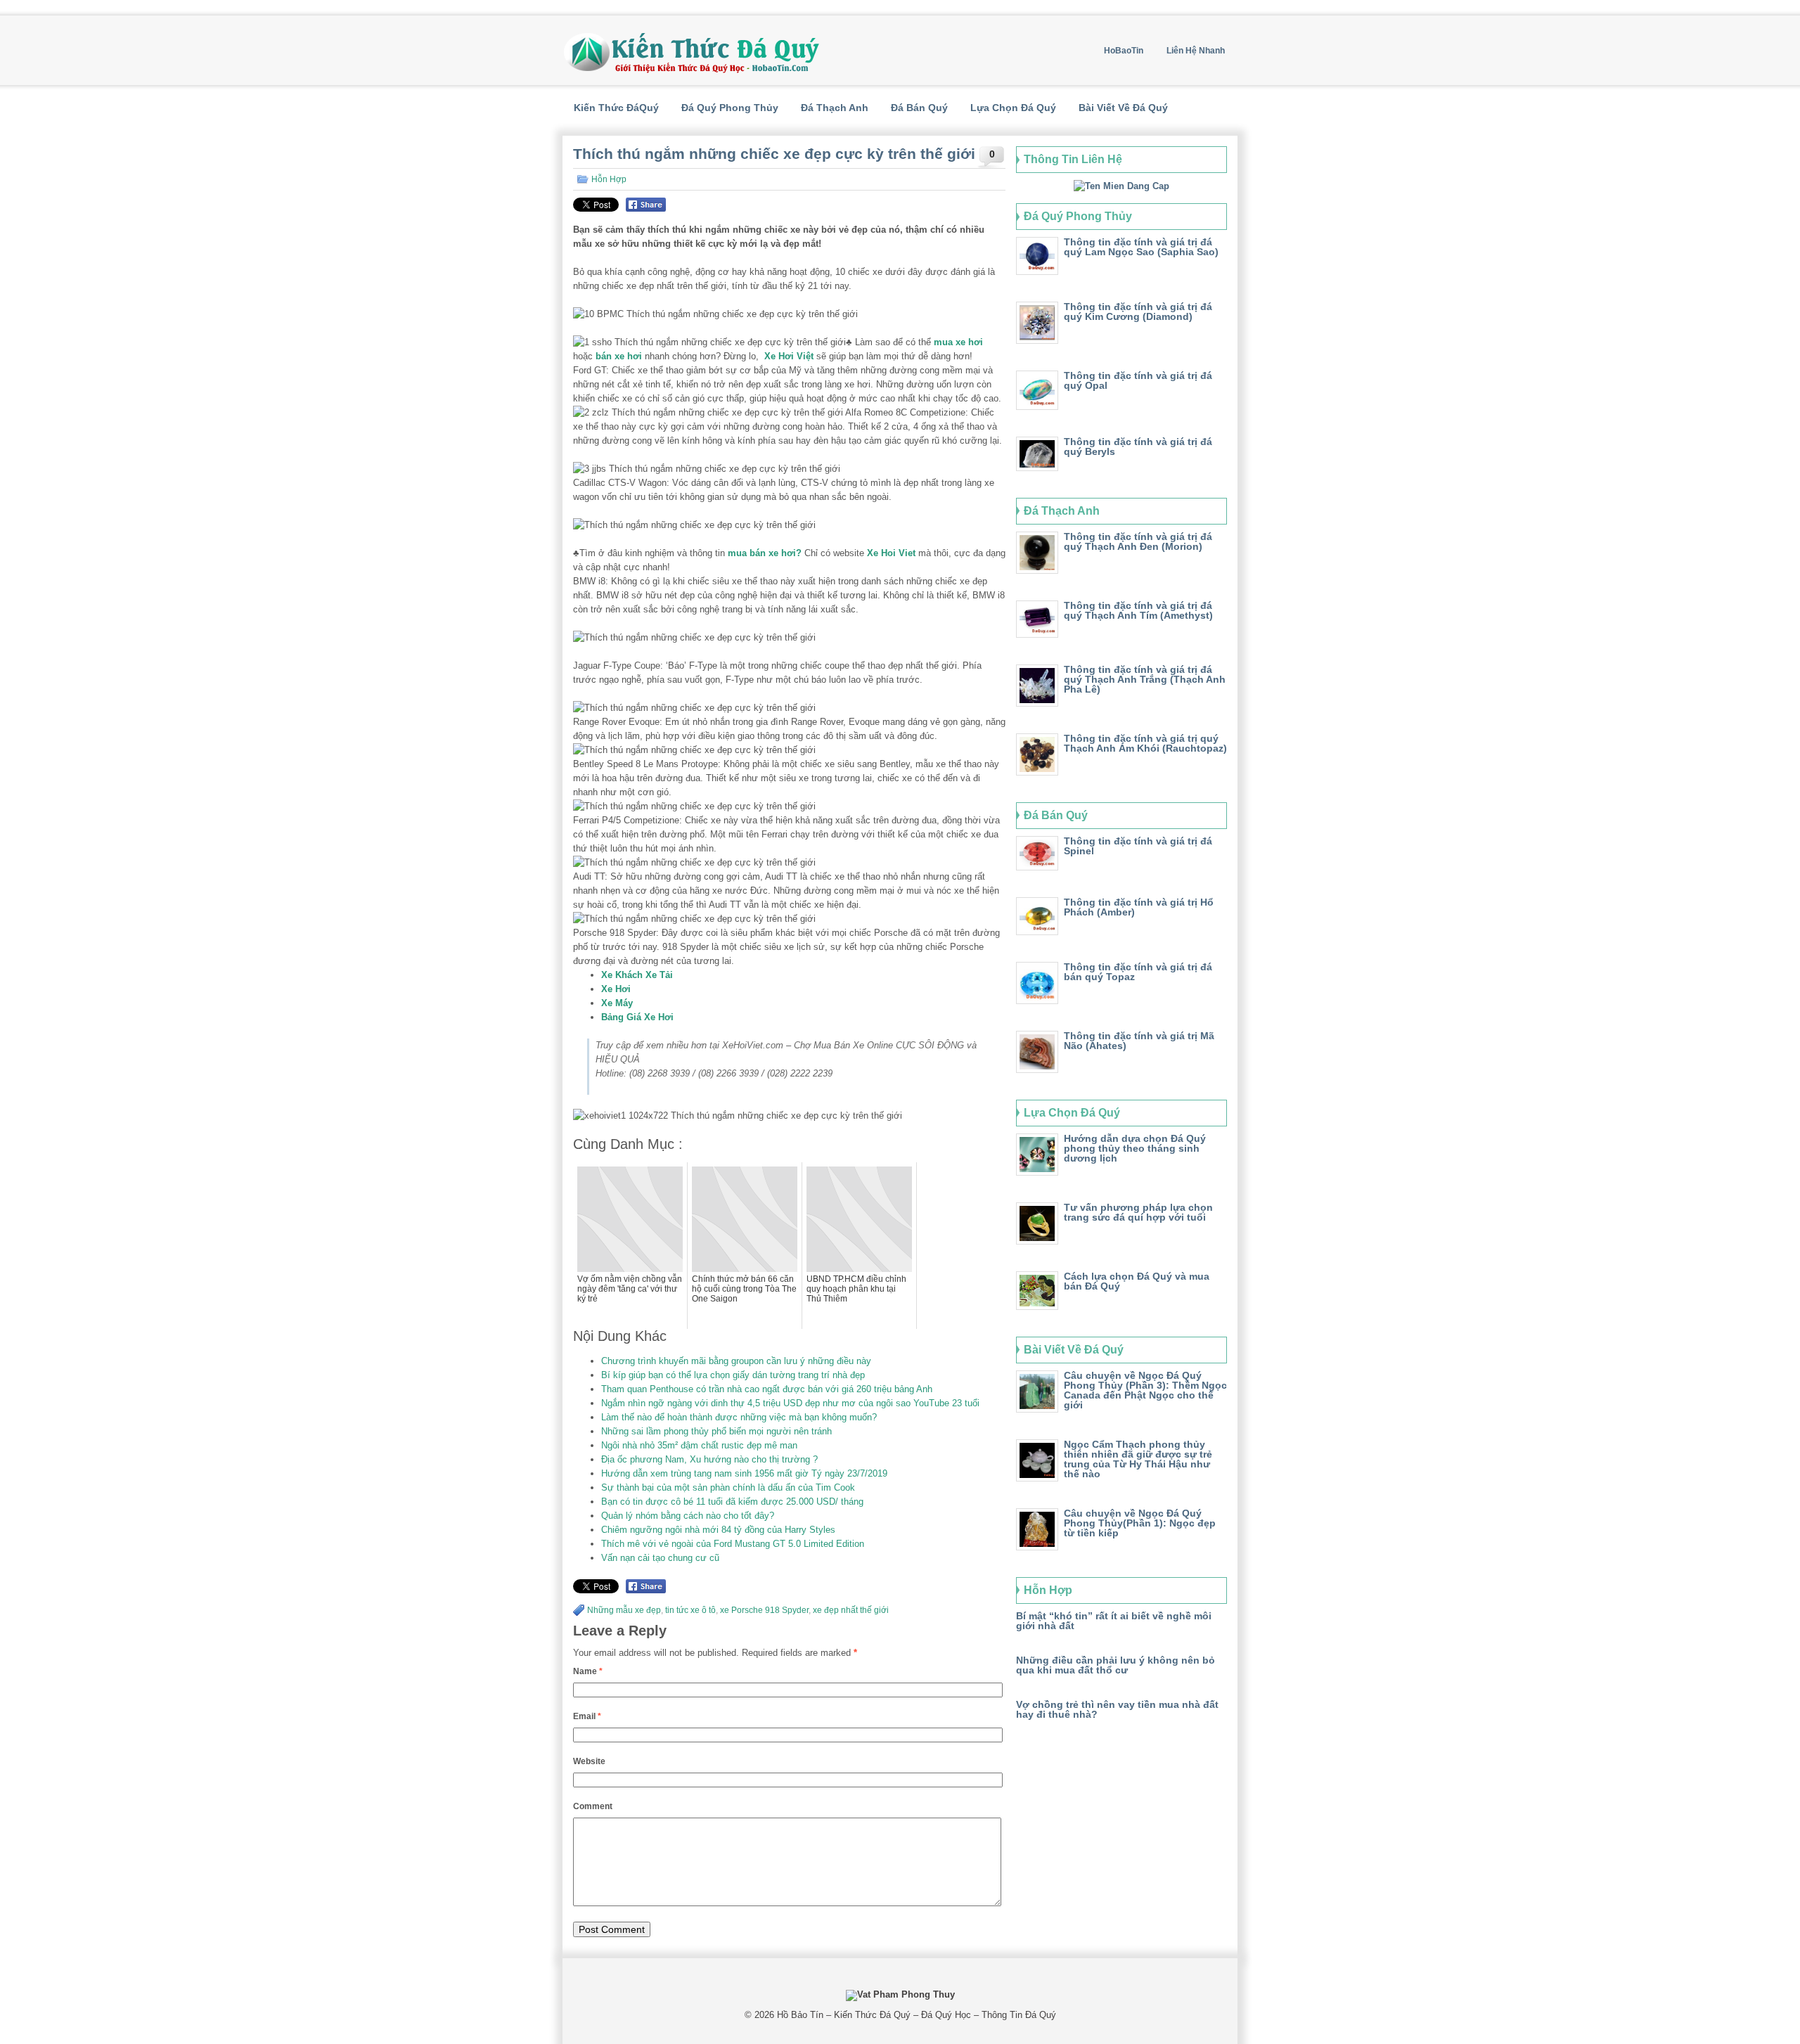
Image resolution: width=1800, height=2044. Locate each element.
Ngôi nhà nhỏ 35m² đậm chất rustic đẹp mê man (699, 1445)
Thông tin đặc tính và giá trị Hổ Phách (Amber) (1139, 907)
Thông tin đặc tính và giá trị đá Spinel (1138, 846)
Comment (593, 1806)
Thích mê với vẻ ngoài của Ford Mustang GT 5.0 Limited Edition (733, 1544)
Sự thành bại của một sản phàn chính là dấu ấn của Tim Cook (728, 1487)
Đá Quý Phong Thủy (730, 108)
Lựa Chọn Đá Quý (1013, 108)
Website (589, 1761)
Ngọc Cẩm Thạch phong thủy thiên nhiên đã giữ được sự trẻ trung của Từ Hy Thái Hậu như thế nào (1138, 1459)
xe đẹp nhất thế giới (851, 1610)
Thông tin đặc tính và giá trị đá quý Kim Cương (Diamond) (1138, 311)
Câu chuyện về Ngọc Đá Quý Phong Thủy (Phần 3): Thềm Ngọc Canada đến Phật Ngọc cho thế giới (1145, 1390)
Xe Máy (617, 1003)
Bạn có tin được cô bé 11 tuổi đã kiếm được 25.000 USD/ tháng (732, 1502)
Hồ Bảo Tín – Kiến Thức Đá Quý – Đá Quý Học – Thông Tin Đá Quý (917, 2015)
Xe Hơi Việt (789, 356)
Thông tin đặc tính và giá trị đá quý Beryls (1138, 446)
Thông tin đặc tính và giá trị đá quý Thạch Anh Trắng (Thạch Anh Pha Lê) (1145, 679)
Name (588, 1671)
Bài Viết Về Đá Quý (1123, 108)
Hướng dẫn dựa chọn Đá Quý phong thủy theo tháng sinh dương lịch (1135, 1148)
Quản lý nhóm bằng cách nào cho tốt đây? (688, 1516)
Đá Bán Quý (919, 108)
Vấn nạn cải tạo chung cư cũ (660, 1558)
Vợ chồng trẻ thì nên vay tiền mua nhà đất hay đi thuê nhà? (1117, 1709)
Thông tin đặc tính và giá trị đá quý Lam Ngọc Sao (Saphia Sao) (1141, 247)
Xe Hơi (616, 989)
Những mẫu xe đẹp (624, 1610)
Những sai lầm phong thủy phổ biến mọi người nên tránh (716, 1431)
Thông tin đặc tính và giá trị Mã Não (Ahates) (1139, 1041)
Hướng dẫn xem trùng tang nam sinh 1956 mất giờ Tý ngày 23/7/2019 (744, 1473)
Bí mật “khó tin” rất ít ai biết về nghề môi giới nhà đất (1114, 1621)
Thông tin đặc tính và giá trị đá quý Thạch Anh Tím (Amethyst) (1138, 610)
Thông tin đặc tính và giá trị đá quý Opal (1138, 380)
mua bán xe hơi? (766, 553)
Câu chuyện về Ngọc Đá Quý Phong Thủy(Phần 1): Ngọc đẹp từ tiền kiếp (1140, 1523)
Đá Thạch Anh (835, 108)
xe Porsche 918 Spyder (764, 1610)
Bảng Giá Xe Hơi (637, 1017)
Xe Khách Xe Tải (637, 975)
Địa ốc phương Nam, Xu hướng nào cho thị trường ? (709, 1459)
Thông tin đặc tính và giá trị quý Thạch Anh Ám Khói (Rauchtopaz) (1145, 743)
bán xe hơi (619, 356)
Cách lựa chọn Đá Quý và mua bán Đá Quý (1137, 1281)
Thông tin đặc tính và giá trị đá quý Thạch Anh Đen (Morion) (1138, 541)
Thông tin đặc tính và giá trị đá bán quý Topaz (1138, 972)
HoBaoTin (1124, 51)
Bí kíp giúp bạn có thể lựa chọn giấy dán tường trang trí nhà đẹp (733, 1375)
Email (587, 1716)
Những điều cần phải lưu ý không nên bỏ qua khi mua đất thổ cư (1116, 1665)
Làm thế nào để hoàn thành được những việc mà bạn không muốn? (739, 1417)
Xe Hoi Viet (891, 553)
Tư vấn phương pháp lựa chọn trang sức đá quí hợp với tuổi (1138, 1212)
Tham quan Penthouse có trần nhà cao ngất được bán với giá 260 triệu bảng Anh (767, 1389)
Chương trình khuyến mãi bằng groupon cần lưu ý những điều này (736, 1361)
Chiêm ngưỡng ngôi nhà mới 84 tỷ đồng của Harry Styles (718, 1530)
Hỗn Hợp (609, 179)
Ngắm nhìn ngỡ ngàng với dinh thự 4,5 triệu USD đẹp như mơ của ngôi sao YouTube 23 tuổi (790, 1403)
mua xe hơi (958, 342)
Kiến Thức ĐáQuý (616, 108)
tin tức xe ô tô (690, 1610)
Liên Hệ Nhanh (1196, 51)
